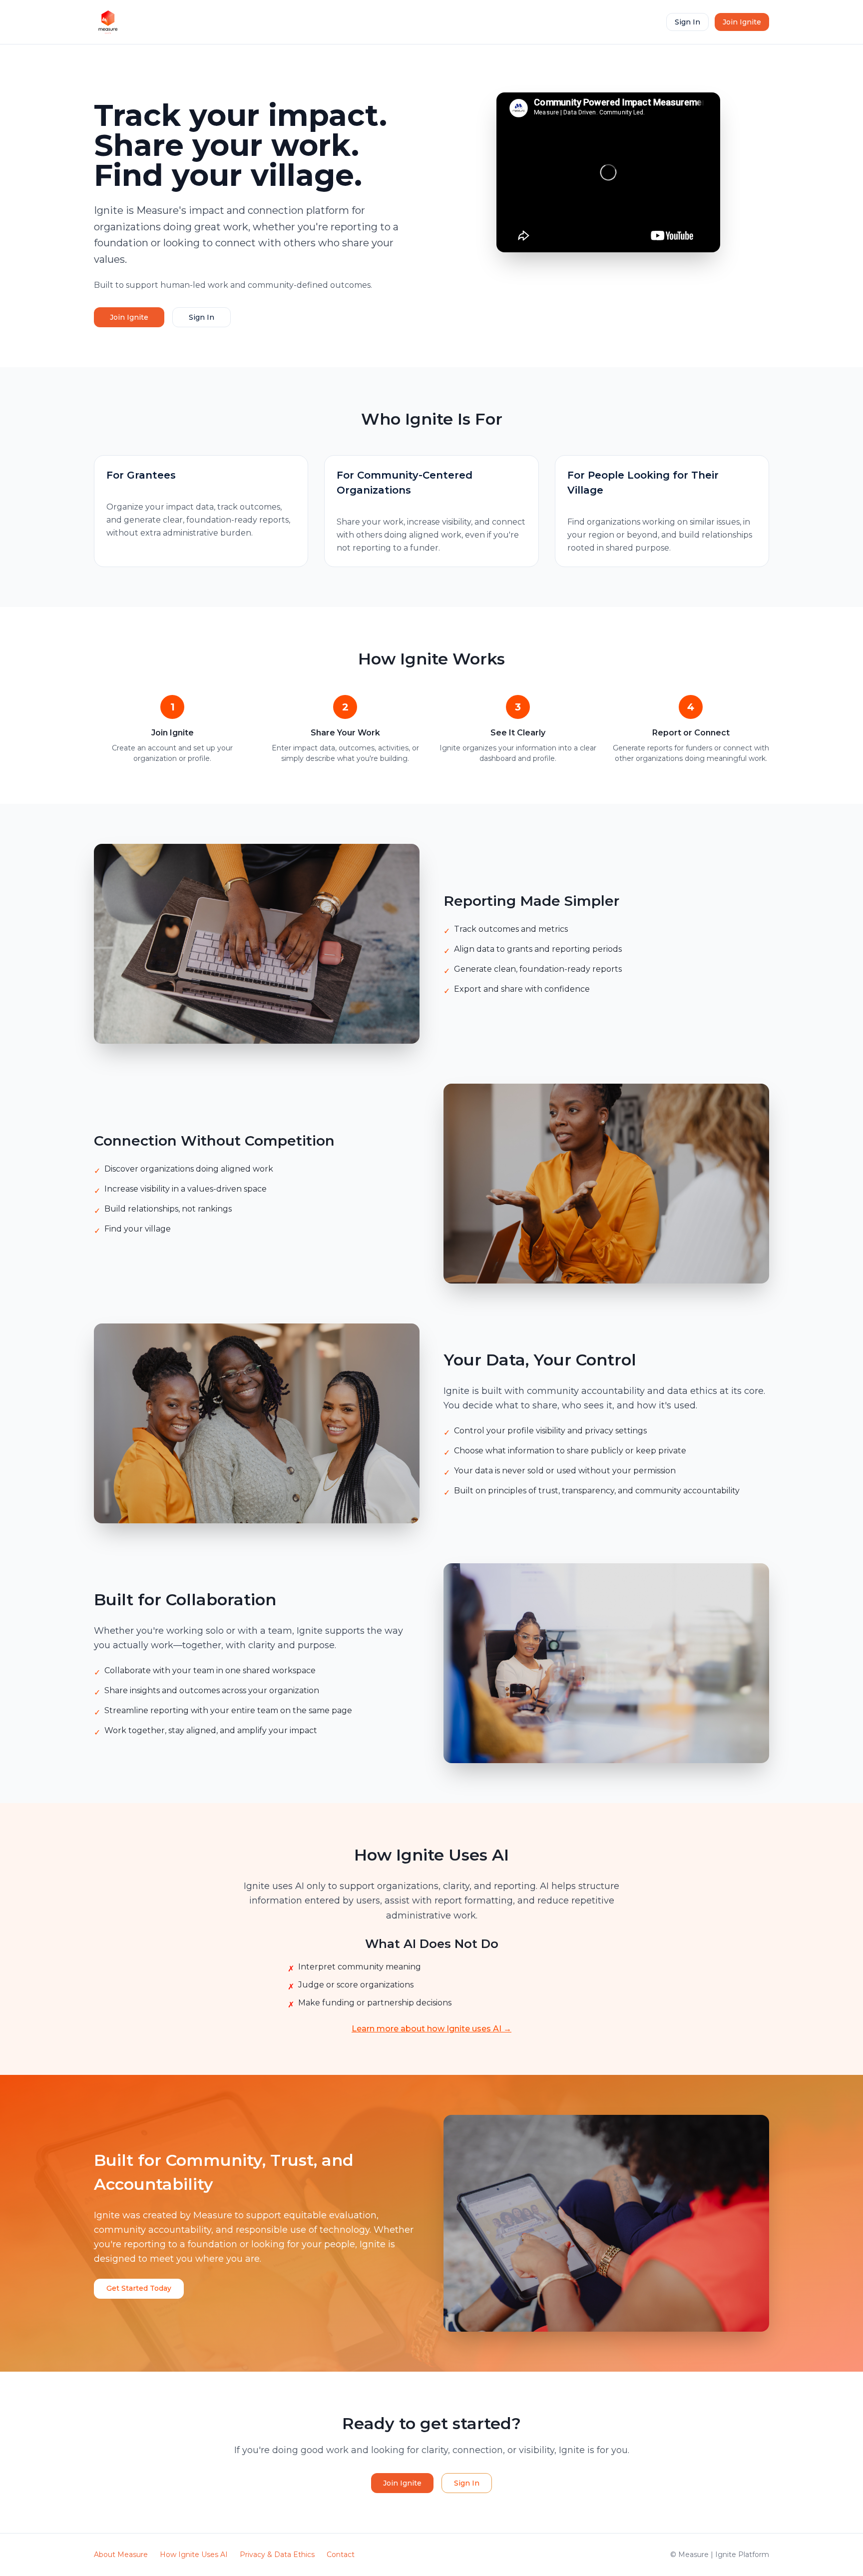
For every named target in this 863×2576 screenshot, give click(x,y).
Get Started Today (139, 2288)
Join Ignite (742, 22)
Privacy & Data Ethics (277, 2555)
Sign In (687, 22)
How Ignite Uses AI (194, 2555)
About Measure (121, 2555)
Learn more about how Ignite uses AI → (431, 2029)
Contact (341, 2555)
